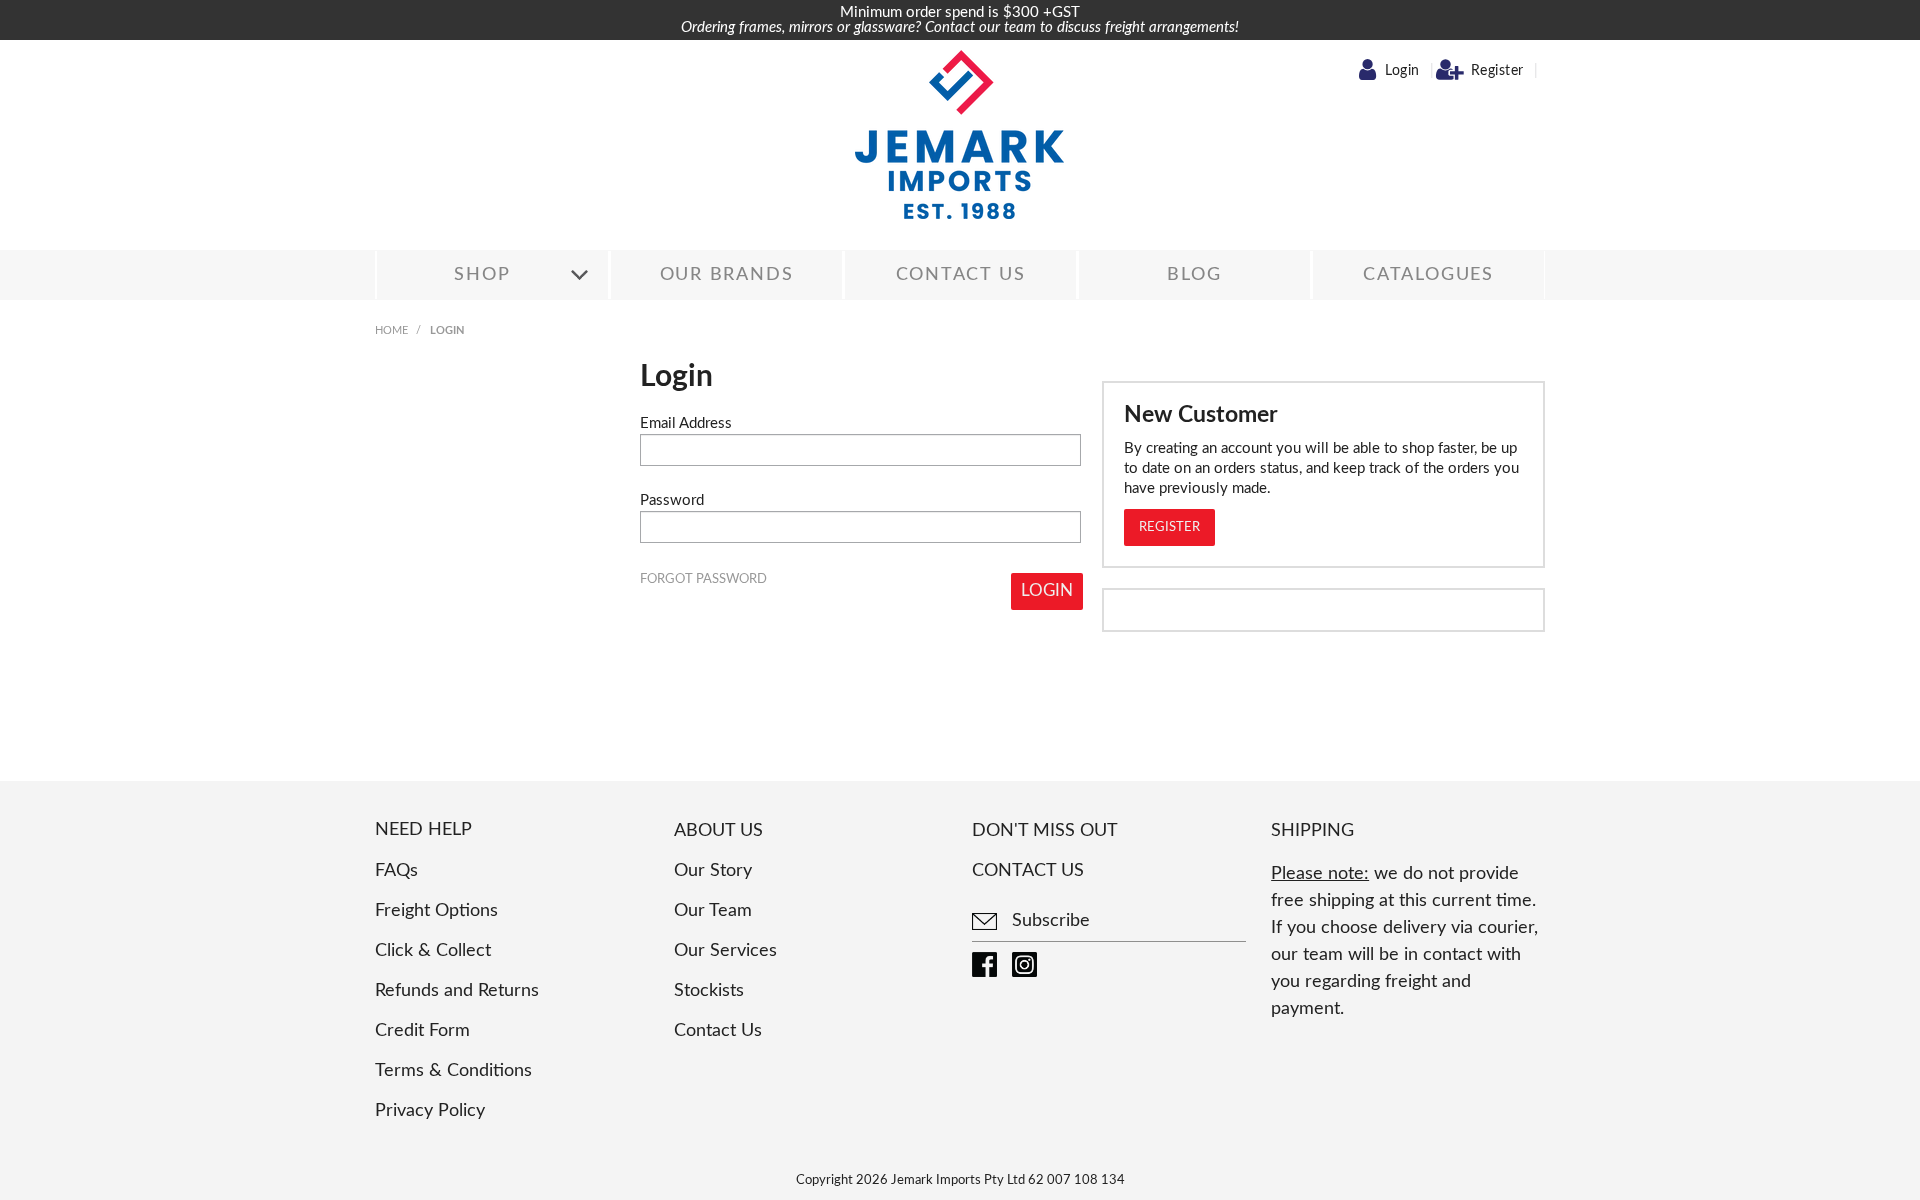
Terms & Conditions (453, 1071)
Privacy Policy (430, 1111)
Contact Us (961, 275)
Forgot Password (703, 579)
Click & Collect (433, 951)
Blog (1194, 275)
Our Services (725, 951)
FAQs (396, 871)
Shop (482, 275)
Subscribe (1048, 921)
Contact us (1028, 871)
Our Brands (727, 275)
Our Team (713, 911)
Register (1497, 71)
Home (391, 330)
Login (1402, 71)
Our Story (713, 871)
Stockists (709, 991)
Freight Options (436, 911)
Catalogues (1428, 275)
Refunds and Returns (457, 991)
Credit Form (422, 1031)
